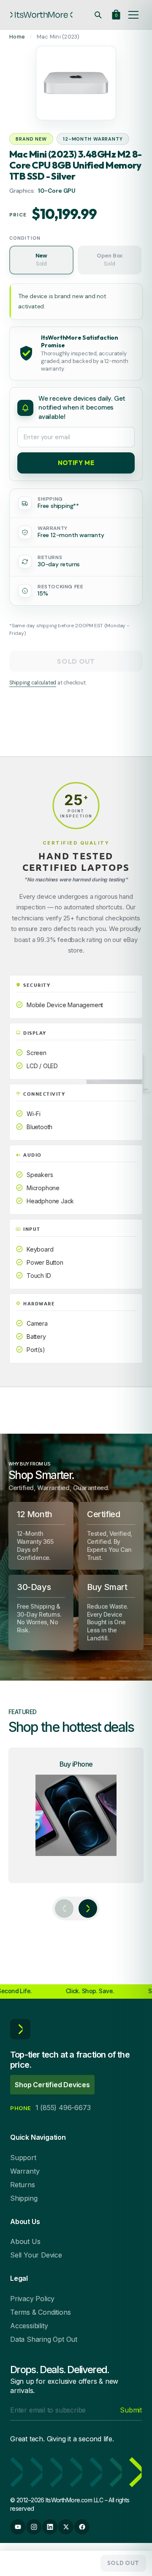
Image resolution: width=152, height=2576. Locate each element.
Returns (23, 2185)
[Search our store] (98, 15)
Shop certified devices (52, 2085)
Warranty (25, 2171)
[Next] (88, 1908)
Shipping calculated (33, 683)
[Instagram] (34, 2527)
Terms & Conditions (40, 2312)
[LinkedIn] (50, 2527)
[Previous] (64, 1908)
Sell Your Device (36, 2255)
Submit (131, 2410)
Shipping (24, 2198)
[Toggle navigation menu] (133, 15)
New (41, 260)
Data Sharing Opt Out (44, 2339)
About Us (25, 2241)
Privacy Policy (32, 2299)
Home (17, 37)
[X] (66, 2527)
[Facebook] (82, 2527)
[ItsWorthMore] (41, 15)
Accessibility (29, 2326)
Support (23, 2158)
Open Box (110, 260)
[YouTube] (18, 2527)
